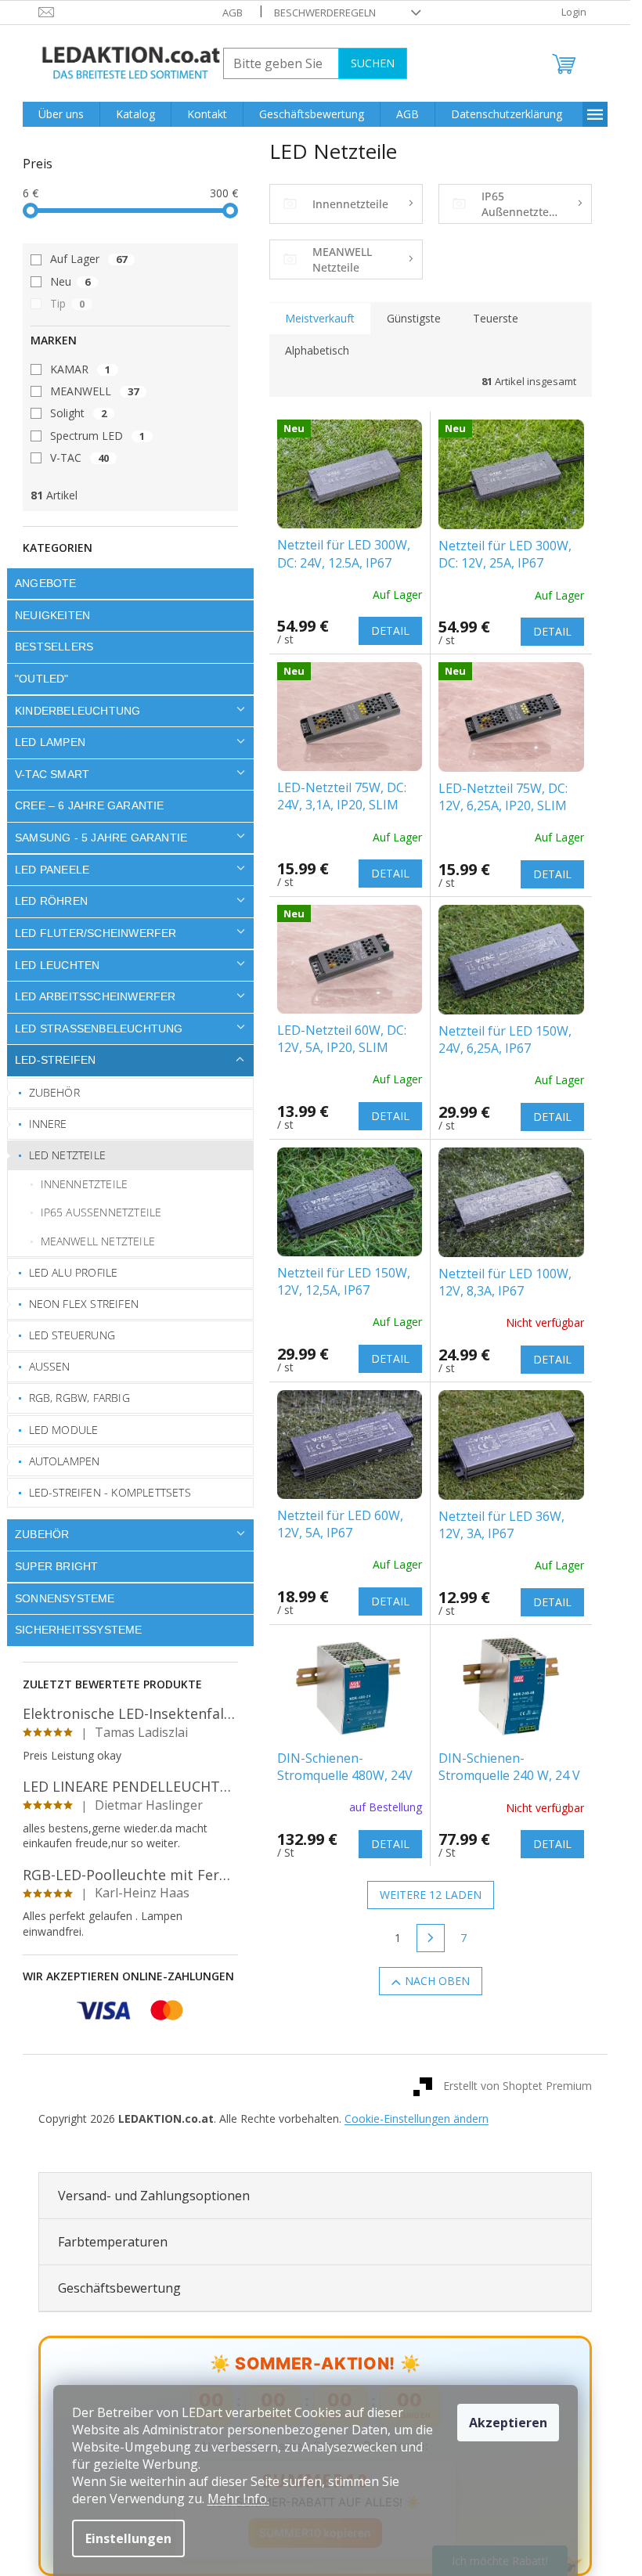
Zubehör (54, 1092)
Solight (78, 413)
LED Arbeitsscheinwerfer (96, 996)
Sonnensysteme (65, 1598)
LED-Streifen (55, 1060)
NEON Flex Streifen (84, 1304)
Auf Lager (88, 259)
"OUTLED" (42, 679)
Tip (67, 303)
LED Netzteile (68, 1155)
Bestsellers (54, 647)
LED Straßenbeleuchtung (99, 1029)
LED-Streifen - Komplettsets (110, 1492)
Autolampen (65, 1461)
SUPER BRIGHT (56, 1566)
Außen (50, 1366)
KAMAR (80, 369)
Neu (70, 281)
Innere (48, 1124)
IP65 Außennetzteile (101, 1212)
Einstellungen (128, 2538)
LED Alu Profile (74, 1272)
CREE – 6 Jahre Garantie (90, 805)
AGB (233, 13)
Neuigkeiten (52, 615)
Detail (390, 630)
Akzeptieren (508, 2423)
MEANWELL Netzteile (98, 1241)
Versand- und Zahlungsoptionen (154, 2196)
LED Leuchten (57, 965)
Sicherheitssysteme (79, 1630)
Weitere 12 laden (431, 1895)
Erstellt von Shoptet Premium (518, 2086)
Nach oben (437, 1981)
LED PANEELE (52, 870)
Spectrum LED (97, 436)
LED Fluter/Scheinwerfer (96, 933)
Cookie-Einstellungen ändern (417, 2118)
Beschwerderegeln (325, 13)
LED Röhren (51, 901)
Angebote (46, 583)
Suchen (373, 63)
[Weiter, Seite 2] (431, 1938)
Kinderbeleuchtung (78, 711)
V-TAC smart (52, 774)
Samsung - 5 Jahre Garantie (101, 838)
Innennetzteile (85, 1184)
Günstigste (414, 318)
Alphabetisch (317, 350)
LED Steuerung (72, 1335)
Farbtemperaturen (113, 2242)
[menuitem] (61, 114)
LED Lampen (50, 742)
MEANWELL (94, 391)
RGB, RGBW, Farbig (79, 1398)
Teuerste (496, 318)
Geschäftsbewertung (119, 2288)
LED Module (64, 1430)
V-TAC (79, 458)
